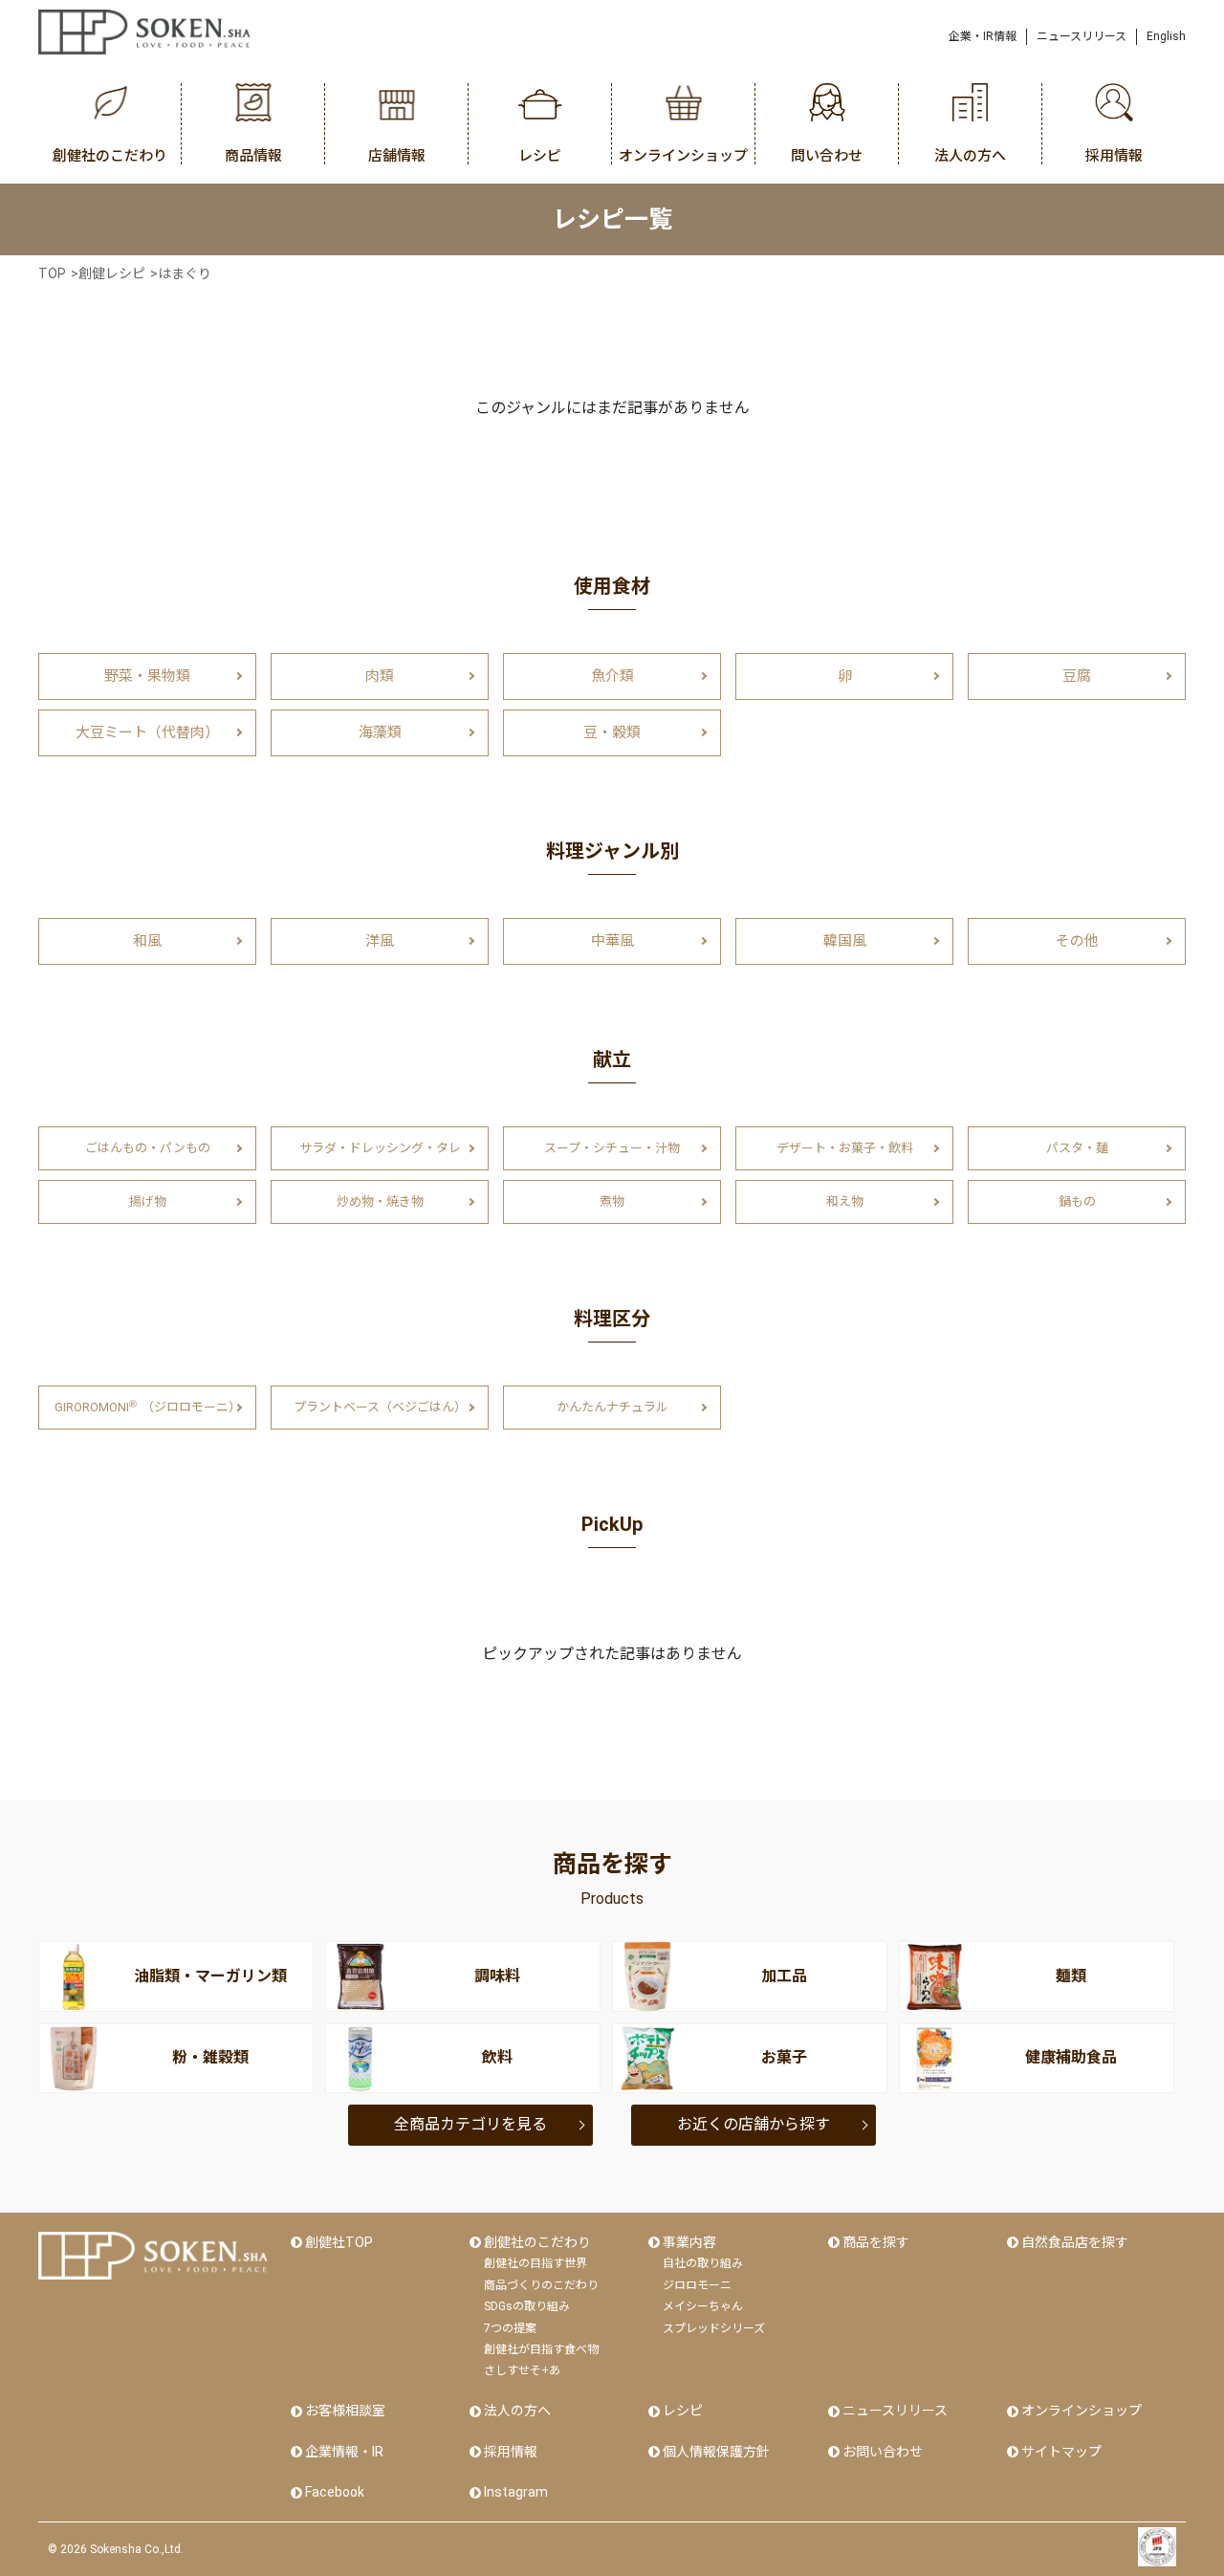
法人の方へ (517, 2411)
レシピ (683, 2411)
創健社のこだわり (537, 2242)
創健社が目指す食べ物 (541, 2349)
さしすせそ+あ (522, 2370)
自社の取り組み (703, 2263)
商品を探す (876, 2242)
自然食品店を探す (1075, 2242)
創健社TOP (339, 2242)
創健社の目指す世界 (535, 2263)
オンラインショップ (1082, 2411)
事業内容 (689, 2242)
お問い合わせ (883, 2452)
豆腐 (1077, 676)
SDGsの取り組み (527, 2306)
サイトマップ (1061, 2452)
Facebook (335, 2492)
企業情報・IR (344, 2452)
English (1166, 36)
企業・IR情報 (983, 36)
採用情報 (511, 2452)
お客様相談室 (345, 2411)
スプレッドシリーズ (714, 2328)
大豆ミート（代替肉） (147, 732)
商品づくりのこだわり (541, 2285)
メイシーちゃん (703, 2306)
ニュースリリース (1082, 36)
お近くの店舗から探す (754, 2124)
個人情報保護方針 (716, 2452)
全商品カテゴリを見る (470, 2124)
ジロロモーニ (697, 2285)
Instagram (516, 2492)
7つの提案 (510, 2328)
